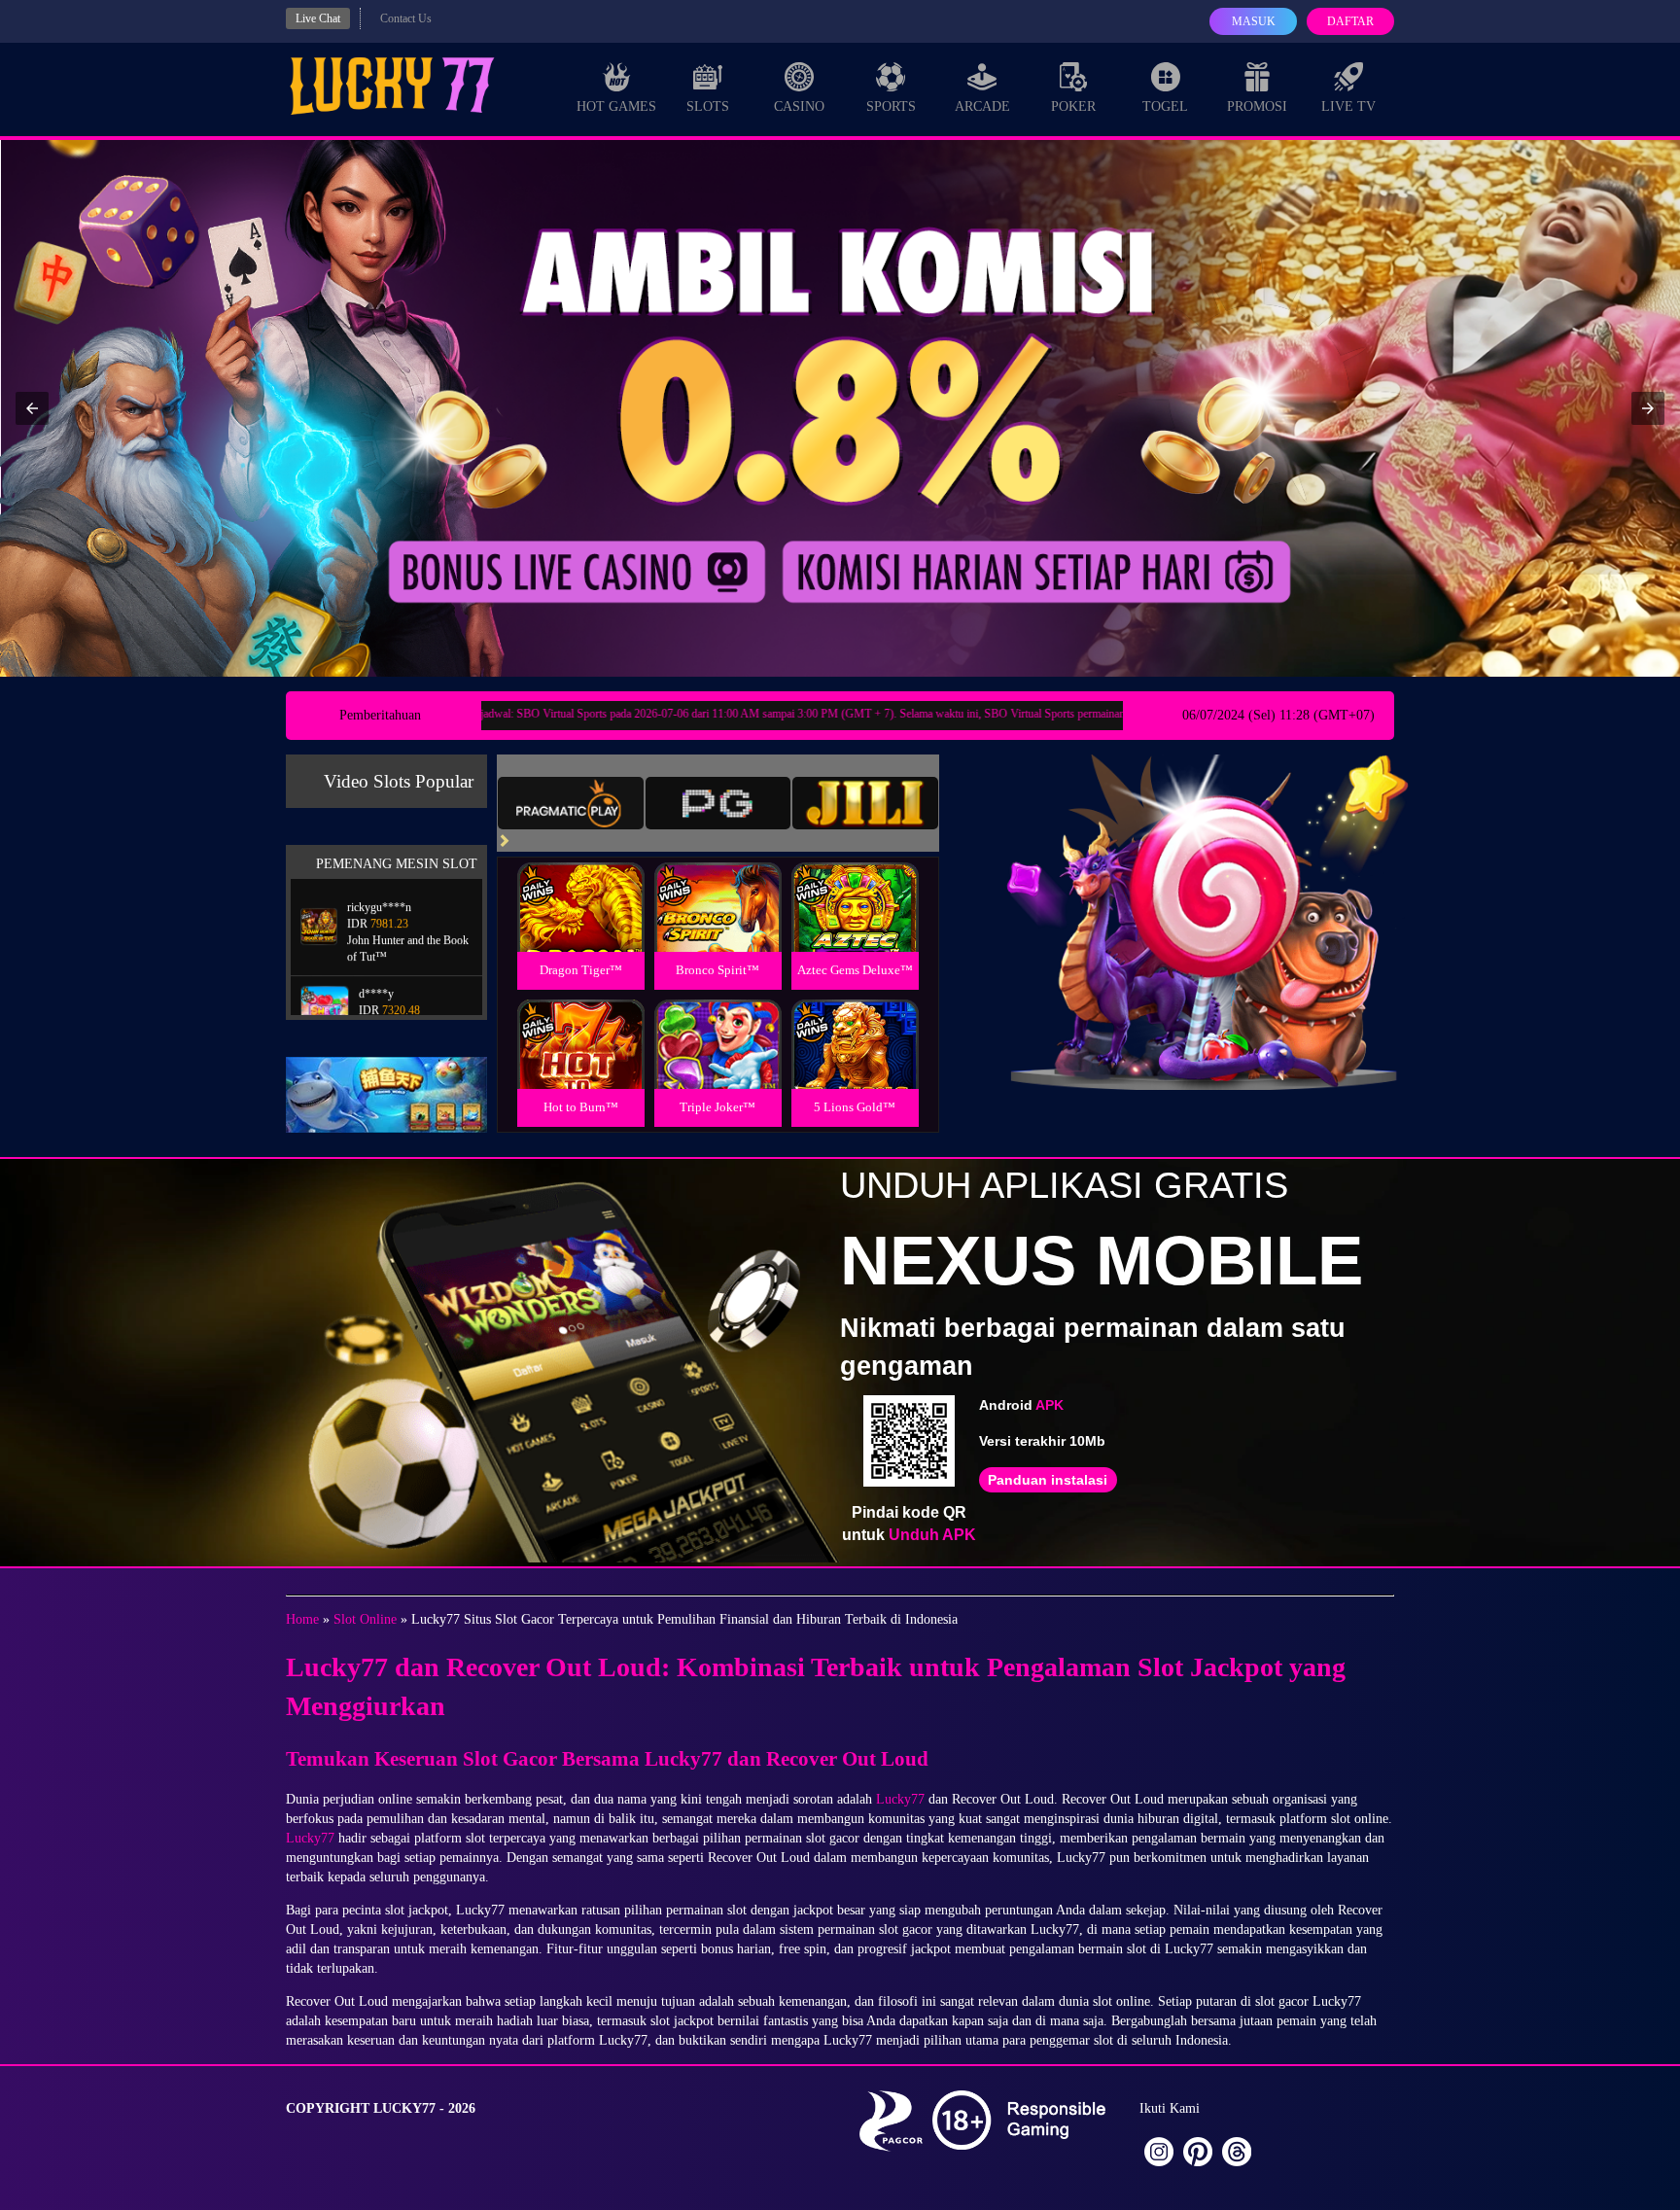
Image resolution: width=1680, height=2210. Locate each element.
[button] (32, 408)
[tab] (571, 803)
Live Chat (318, 18)
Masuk (1254, 21)
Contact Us (406, 18)
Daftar (1350, 21)
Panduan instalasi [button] (1048, 1480)
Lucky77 (900, 1799)
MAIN (581, 928)
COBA (580, 884)
